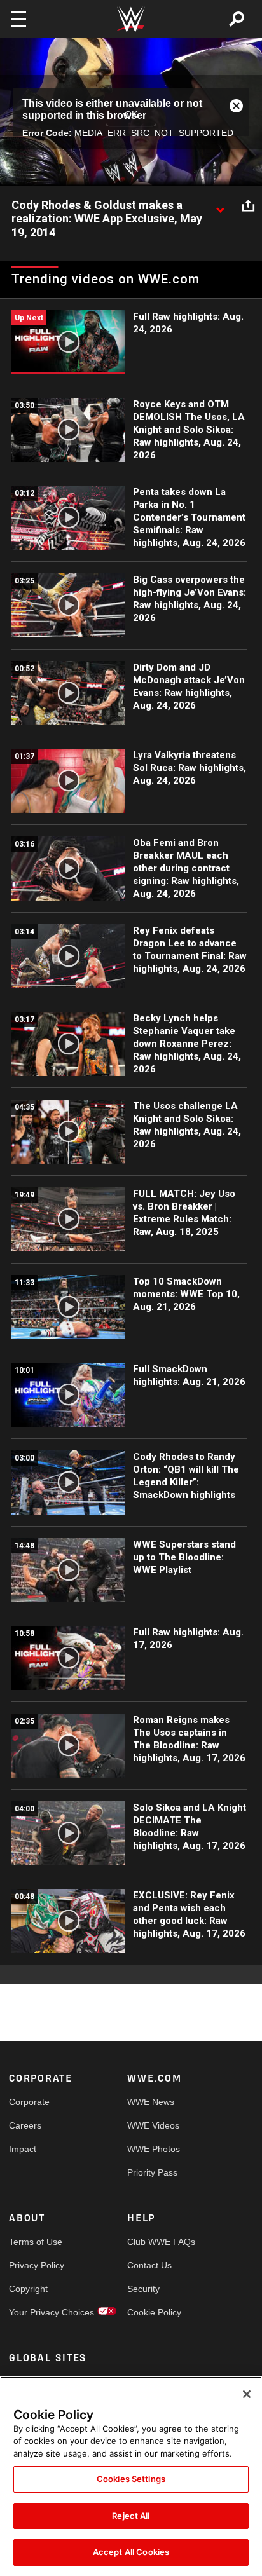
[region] (131, 2476)
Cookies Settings (131, 2479)
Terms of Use (36, 2242)
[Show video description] (220, 206)
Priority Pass (152, 2172)
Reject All (131, 2516)
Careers (25, 2125)
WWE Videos (153, 2125)
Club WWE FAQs (157, 2242)
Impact (23, 2149)
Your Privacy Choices (38, 2312)
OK (131, 114)
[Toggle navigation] (18, 19)
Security (143, 2289)
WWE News (151, 2102)
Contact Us (149, 2265)
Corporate (29, 2102)
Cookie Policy (154, 2312)
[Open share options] (248, 206)
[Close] (247, 2394)
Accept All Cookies (131, 2552)
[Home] (131, 19)
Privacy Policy (37, 2265)
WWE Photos (154, 2149)
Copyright (28, 2289)
